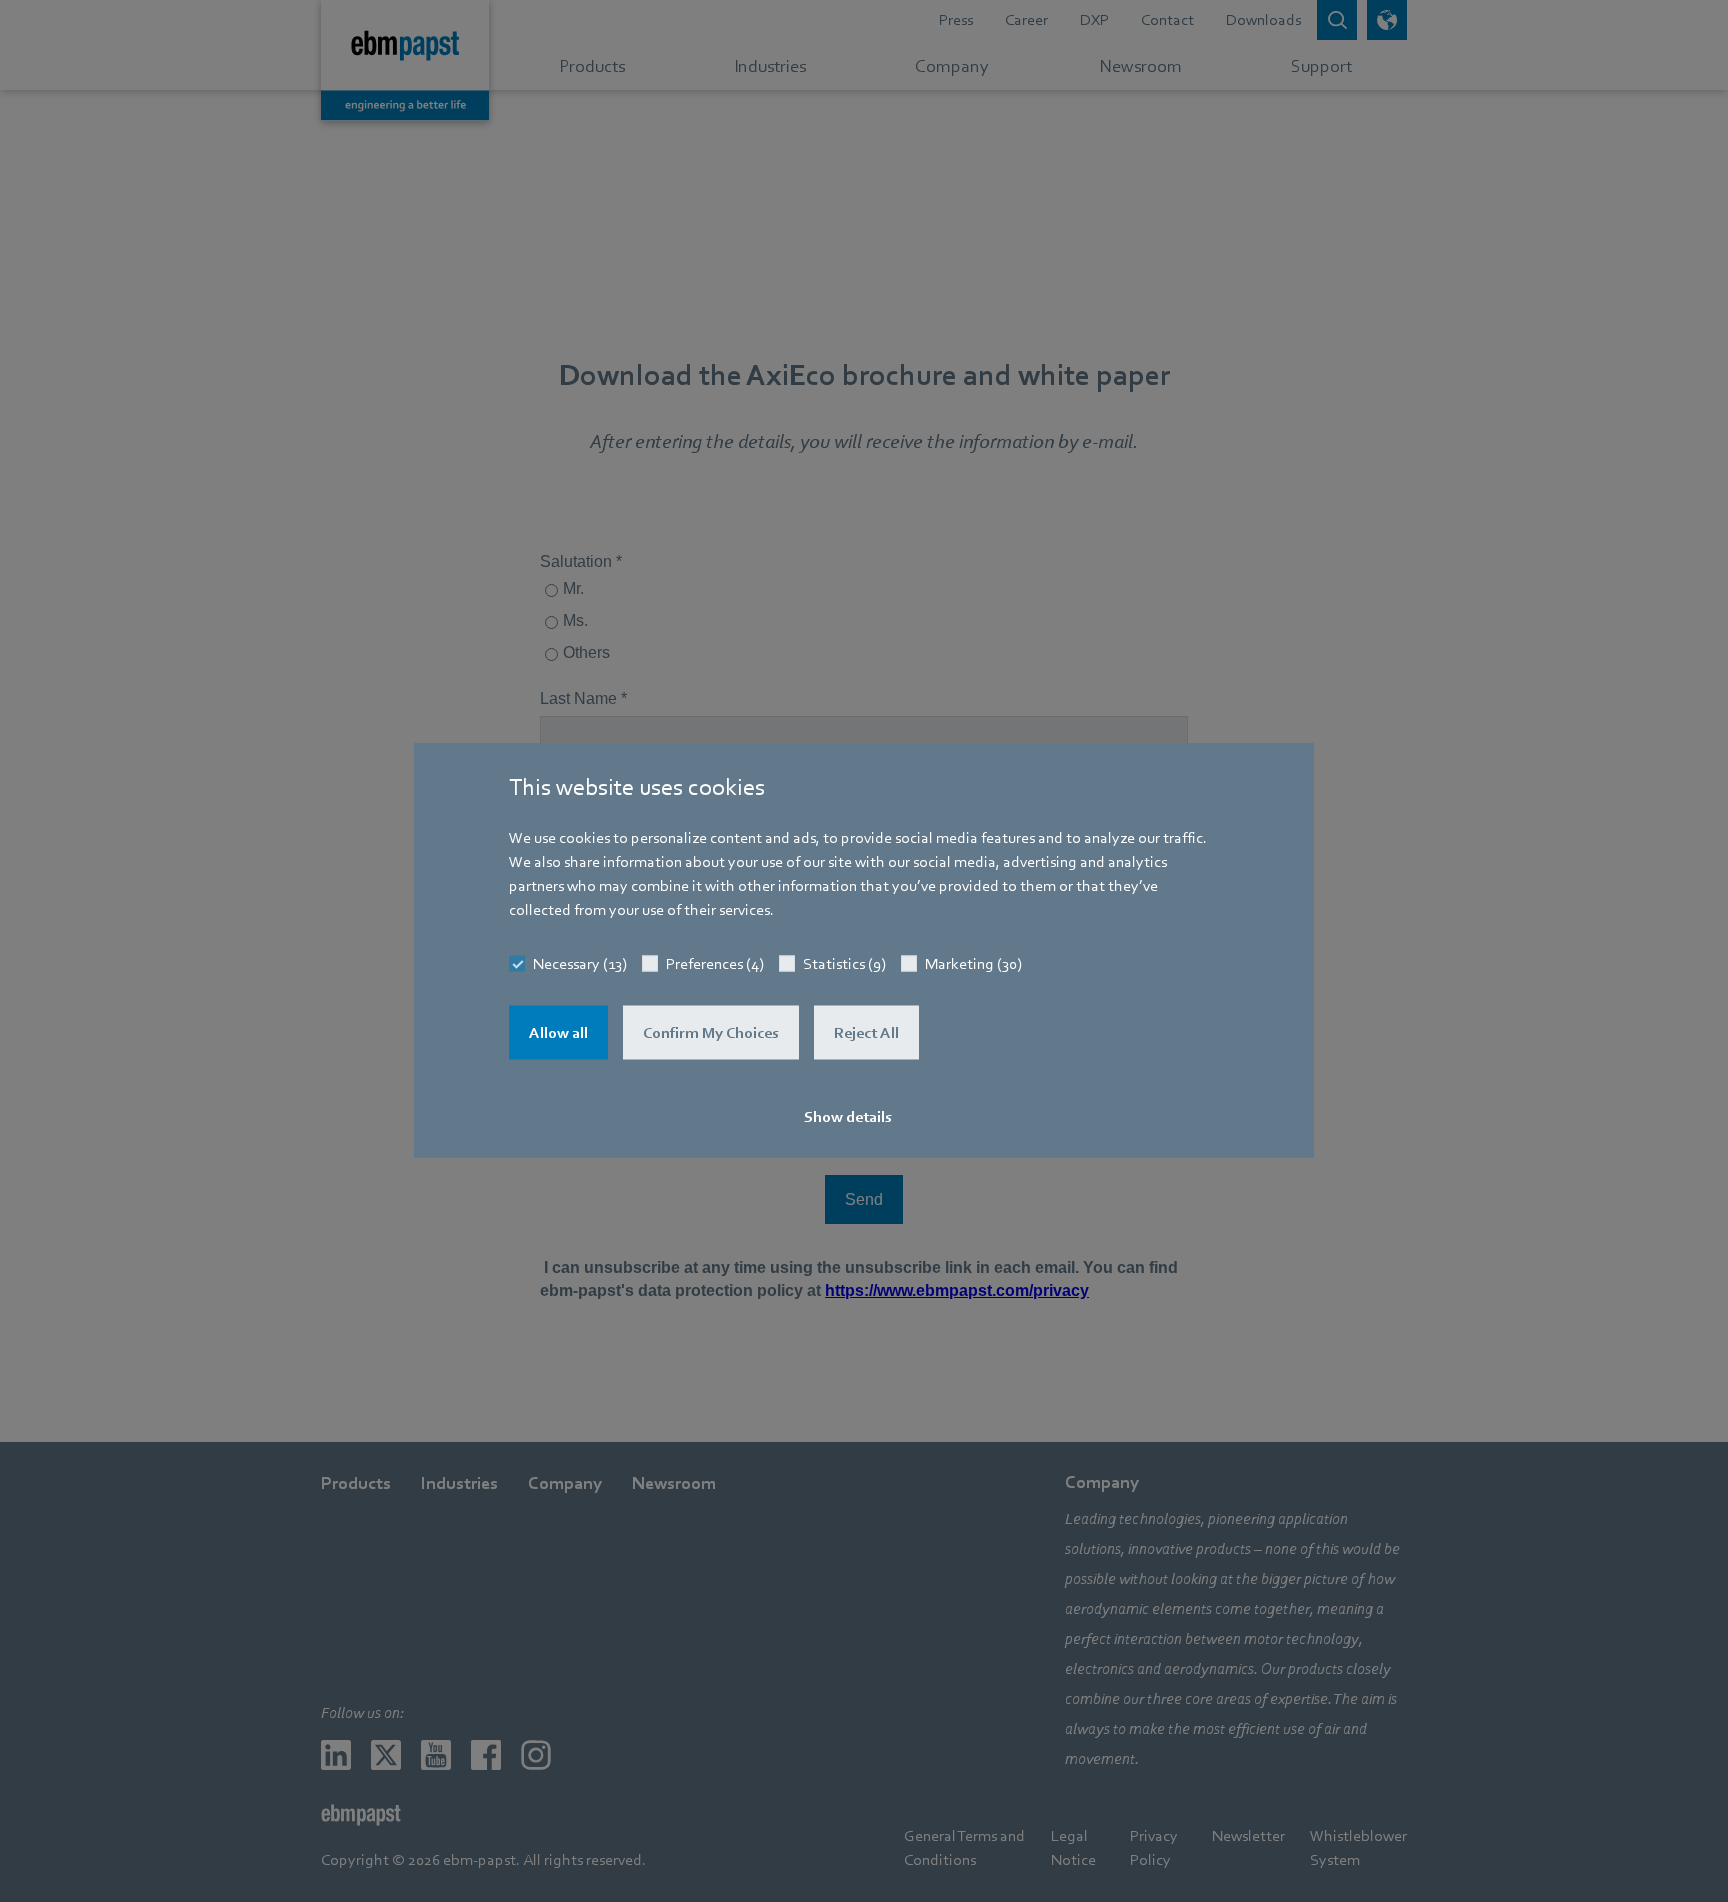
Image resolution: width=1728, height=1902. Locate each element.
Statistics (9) (844, 964)
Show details (848, 1117)
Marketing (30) (973, 964)
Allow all (558, 1033)
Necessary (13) (580, 964)
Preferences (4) (715, 964)
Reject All (866, 1033)
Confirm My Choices (711, 1033)
